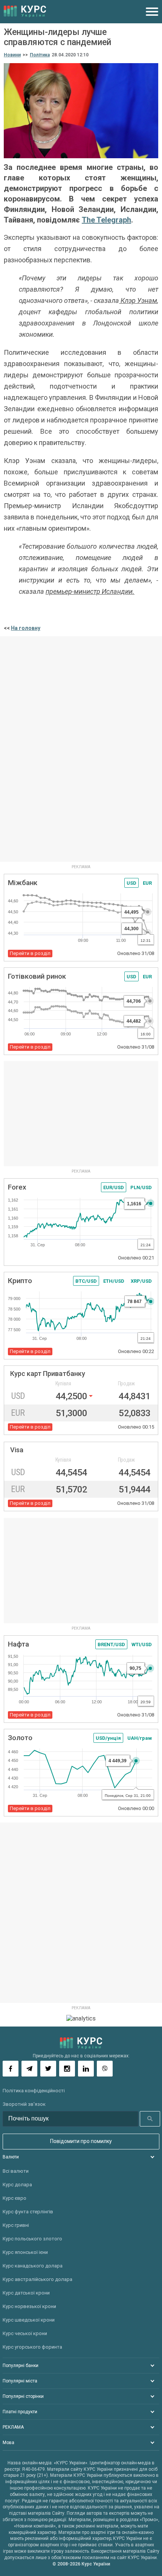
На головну (26, 628)
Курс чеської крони (25, 2333)
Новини (12, 55)
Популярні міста (20, 2381)
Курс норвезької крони (29, 2306)
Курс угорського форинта (32, 2347)
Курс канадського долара (33, 2266)
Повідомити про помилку (81, 2141)
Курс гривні (16, 2225)
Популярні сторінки (23, 2396)
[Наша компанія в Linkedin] (86, 2069)
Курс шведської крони (29, 2320)
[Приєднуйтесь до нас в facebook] (11, 2069)
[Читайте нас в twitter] (48, 2069)
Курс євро (15, 2198)
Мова (8, 2443)
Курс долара (17, 2185)
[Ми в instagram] (67, 2069)
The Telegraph (106, 220)
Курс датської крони (26, 2293)
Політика (40, 55)
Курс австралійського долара (37, 2279)
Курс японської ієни (25, 2252)
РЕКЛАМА (13, 2427)
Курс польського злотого (32, 2239)
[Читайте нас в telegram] (29, 2069)
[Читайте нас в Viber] (105, 2069)
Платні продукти (20, 2412)
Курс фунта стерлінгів (28, 2212)
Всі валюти (16, 2171)
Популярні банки (21, 2366)
